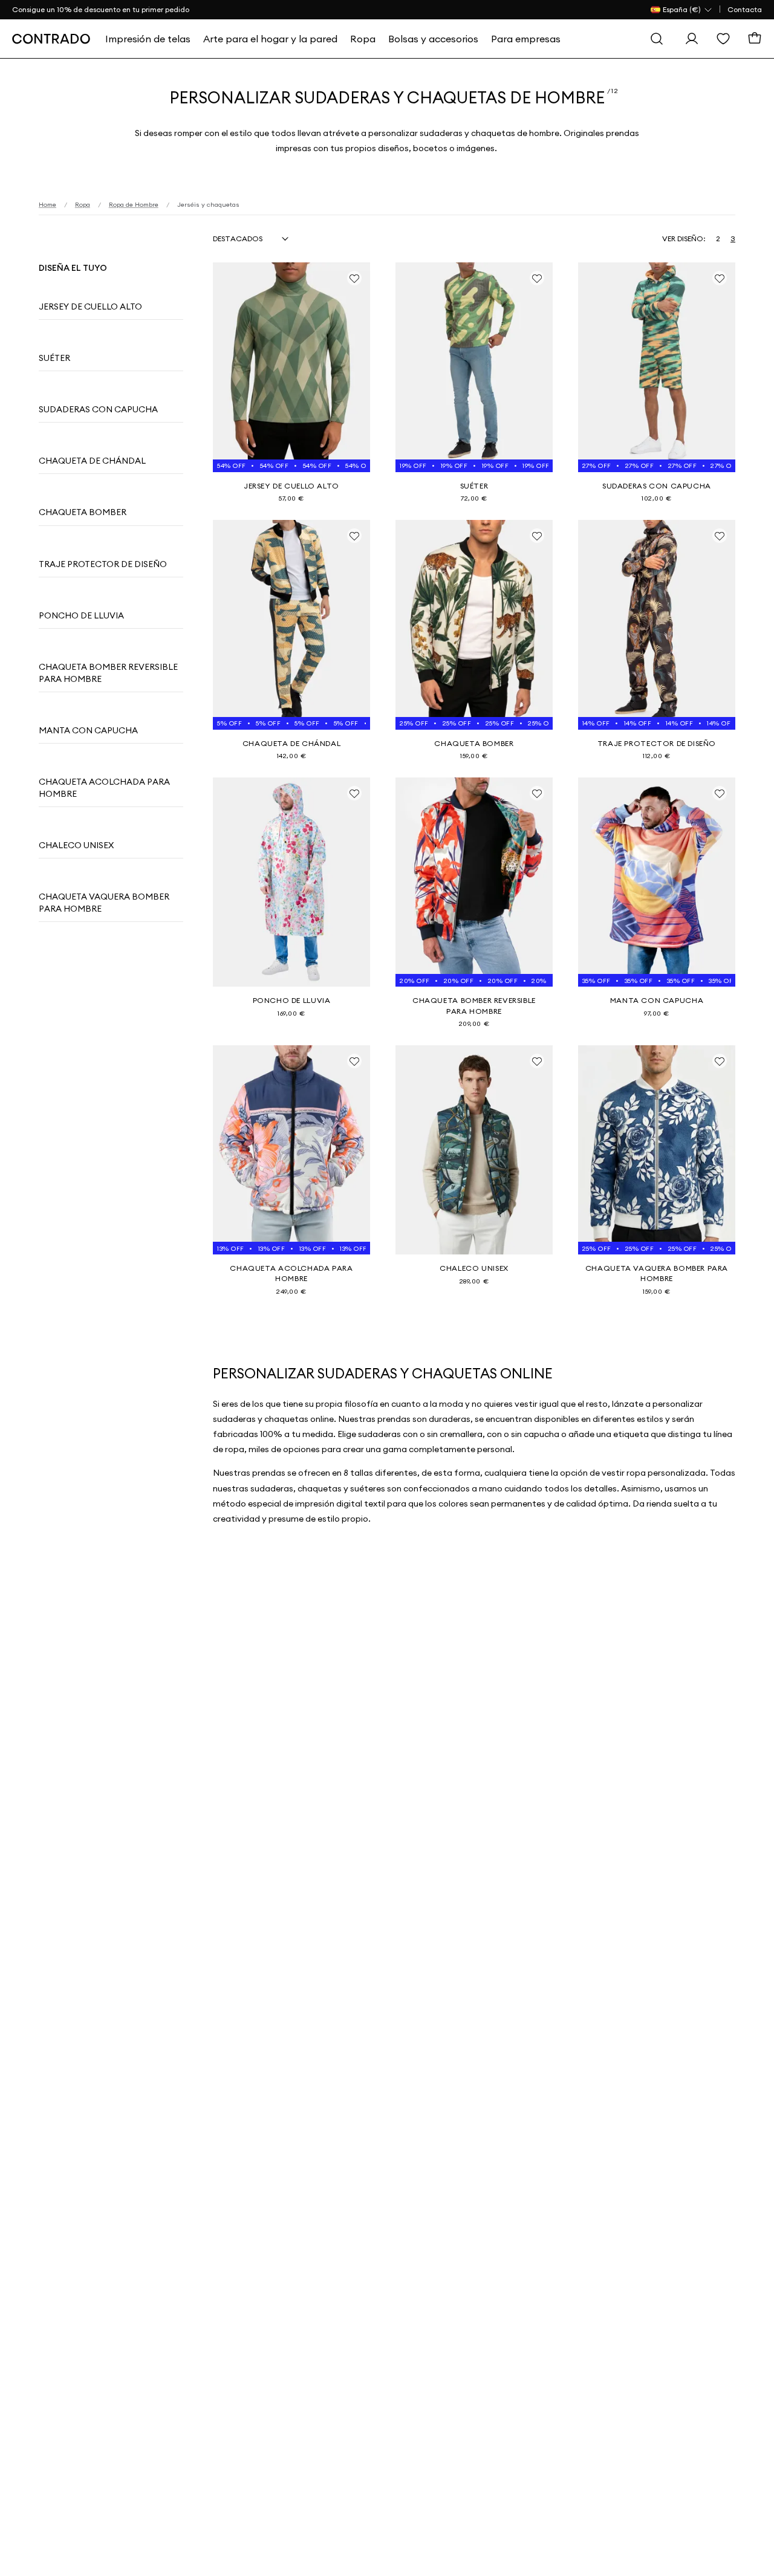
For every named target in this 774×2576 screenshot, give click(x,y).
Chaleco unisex (76, 845)
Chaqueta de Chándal (92, 461)
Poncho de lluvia (81, 615)
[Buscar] (657, 39)
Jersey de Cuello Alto (90, 307)
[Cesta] (755, 39)
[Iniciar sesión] (692, 39)
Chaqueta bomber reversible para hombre (108, 673)
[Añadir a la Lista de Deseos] (354, 278)
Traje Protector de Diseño (103, 564)
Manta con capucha (88, 730)
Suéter (54, 358)
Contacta (745, 9)
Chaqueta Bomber (83, 512)
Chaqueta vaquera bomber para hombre (104, 903)
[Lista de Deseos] (723, 39)
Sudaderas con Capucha (98, 409)
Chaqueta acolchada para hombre (104, 788)
